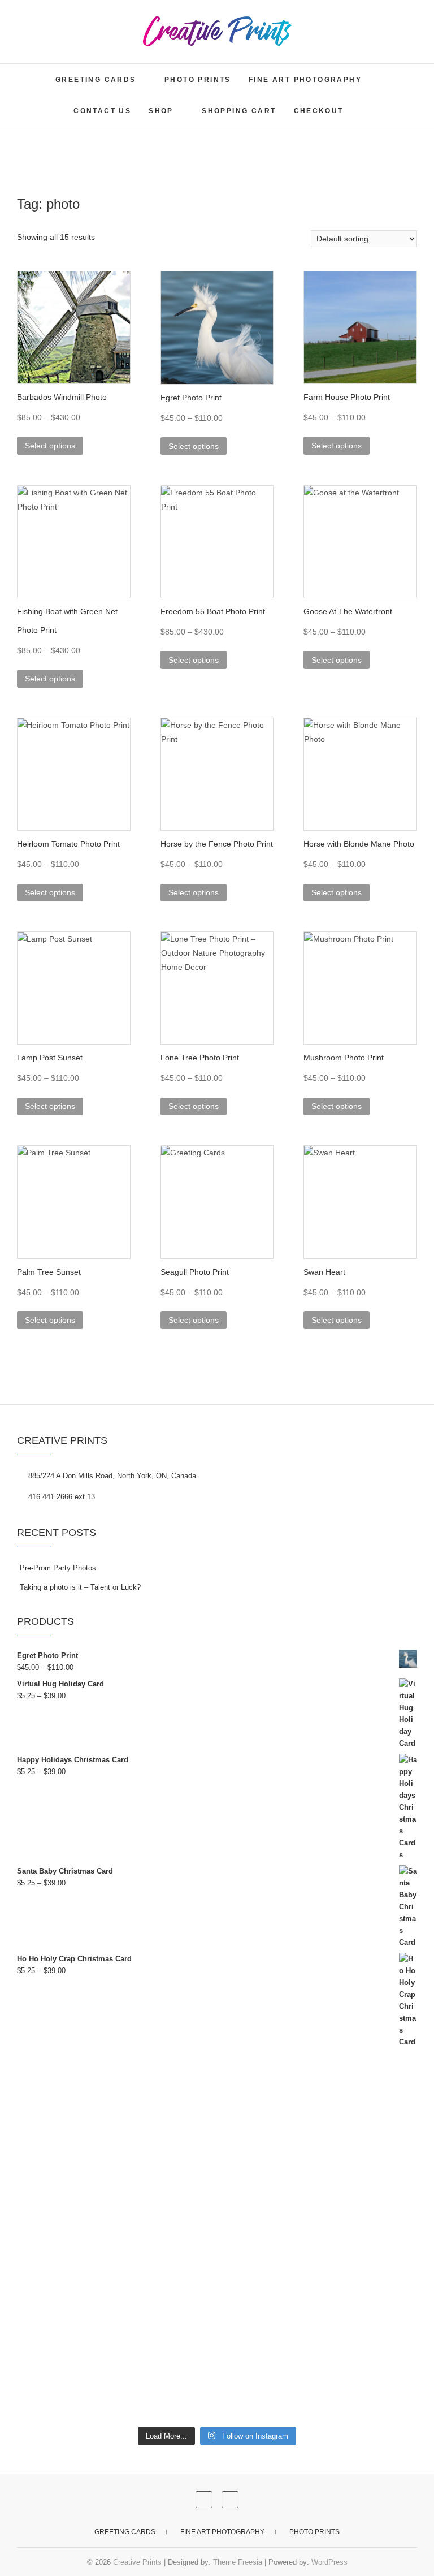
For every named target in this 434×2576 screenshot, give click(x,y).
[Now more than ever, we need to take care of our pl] (116, 2129)
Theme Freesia (238, 2562)
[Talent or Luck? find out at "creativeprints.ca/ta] (318, 2361)
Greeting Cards (96, 80)
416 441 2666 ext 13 (60, 1497)
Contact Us (102, 111)
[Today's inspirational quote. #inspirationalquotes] (116, 2361)
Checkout (319, 111)
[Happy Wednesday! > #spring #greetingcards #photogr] (318, 2245)
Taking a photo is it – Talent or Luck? (80, 1587)
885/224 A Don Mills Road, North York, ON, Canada (111, 1476)
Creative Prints (137, 2562)
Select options (50, 446)
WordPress (329, 2562)
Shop (161, 111)
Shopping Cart (239, 111)
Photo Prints (198, 80)
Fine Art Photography (305, 80)
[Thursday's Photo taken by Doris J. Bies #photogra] (116, 2245)
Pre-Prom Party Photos (58, 1568)
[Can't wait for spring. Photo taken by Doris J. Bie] (318, 2129)
